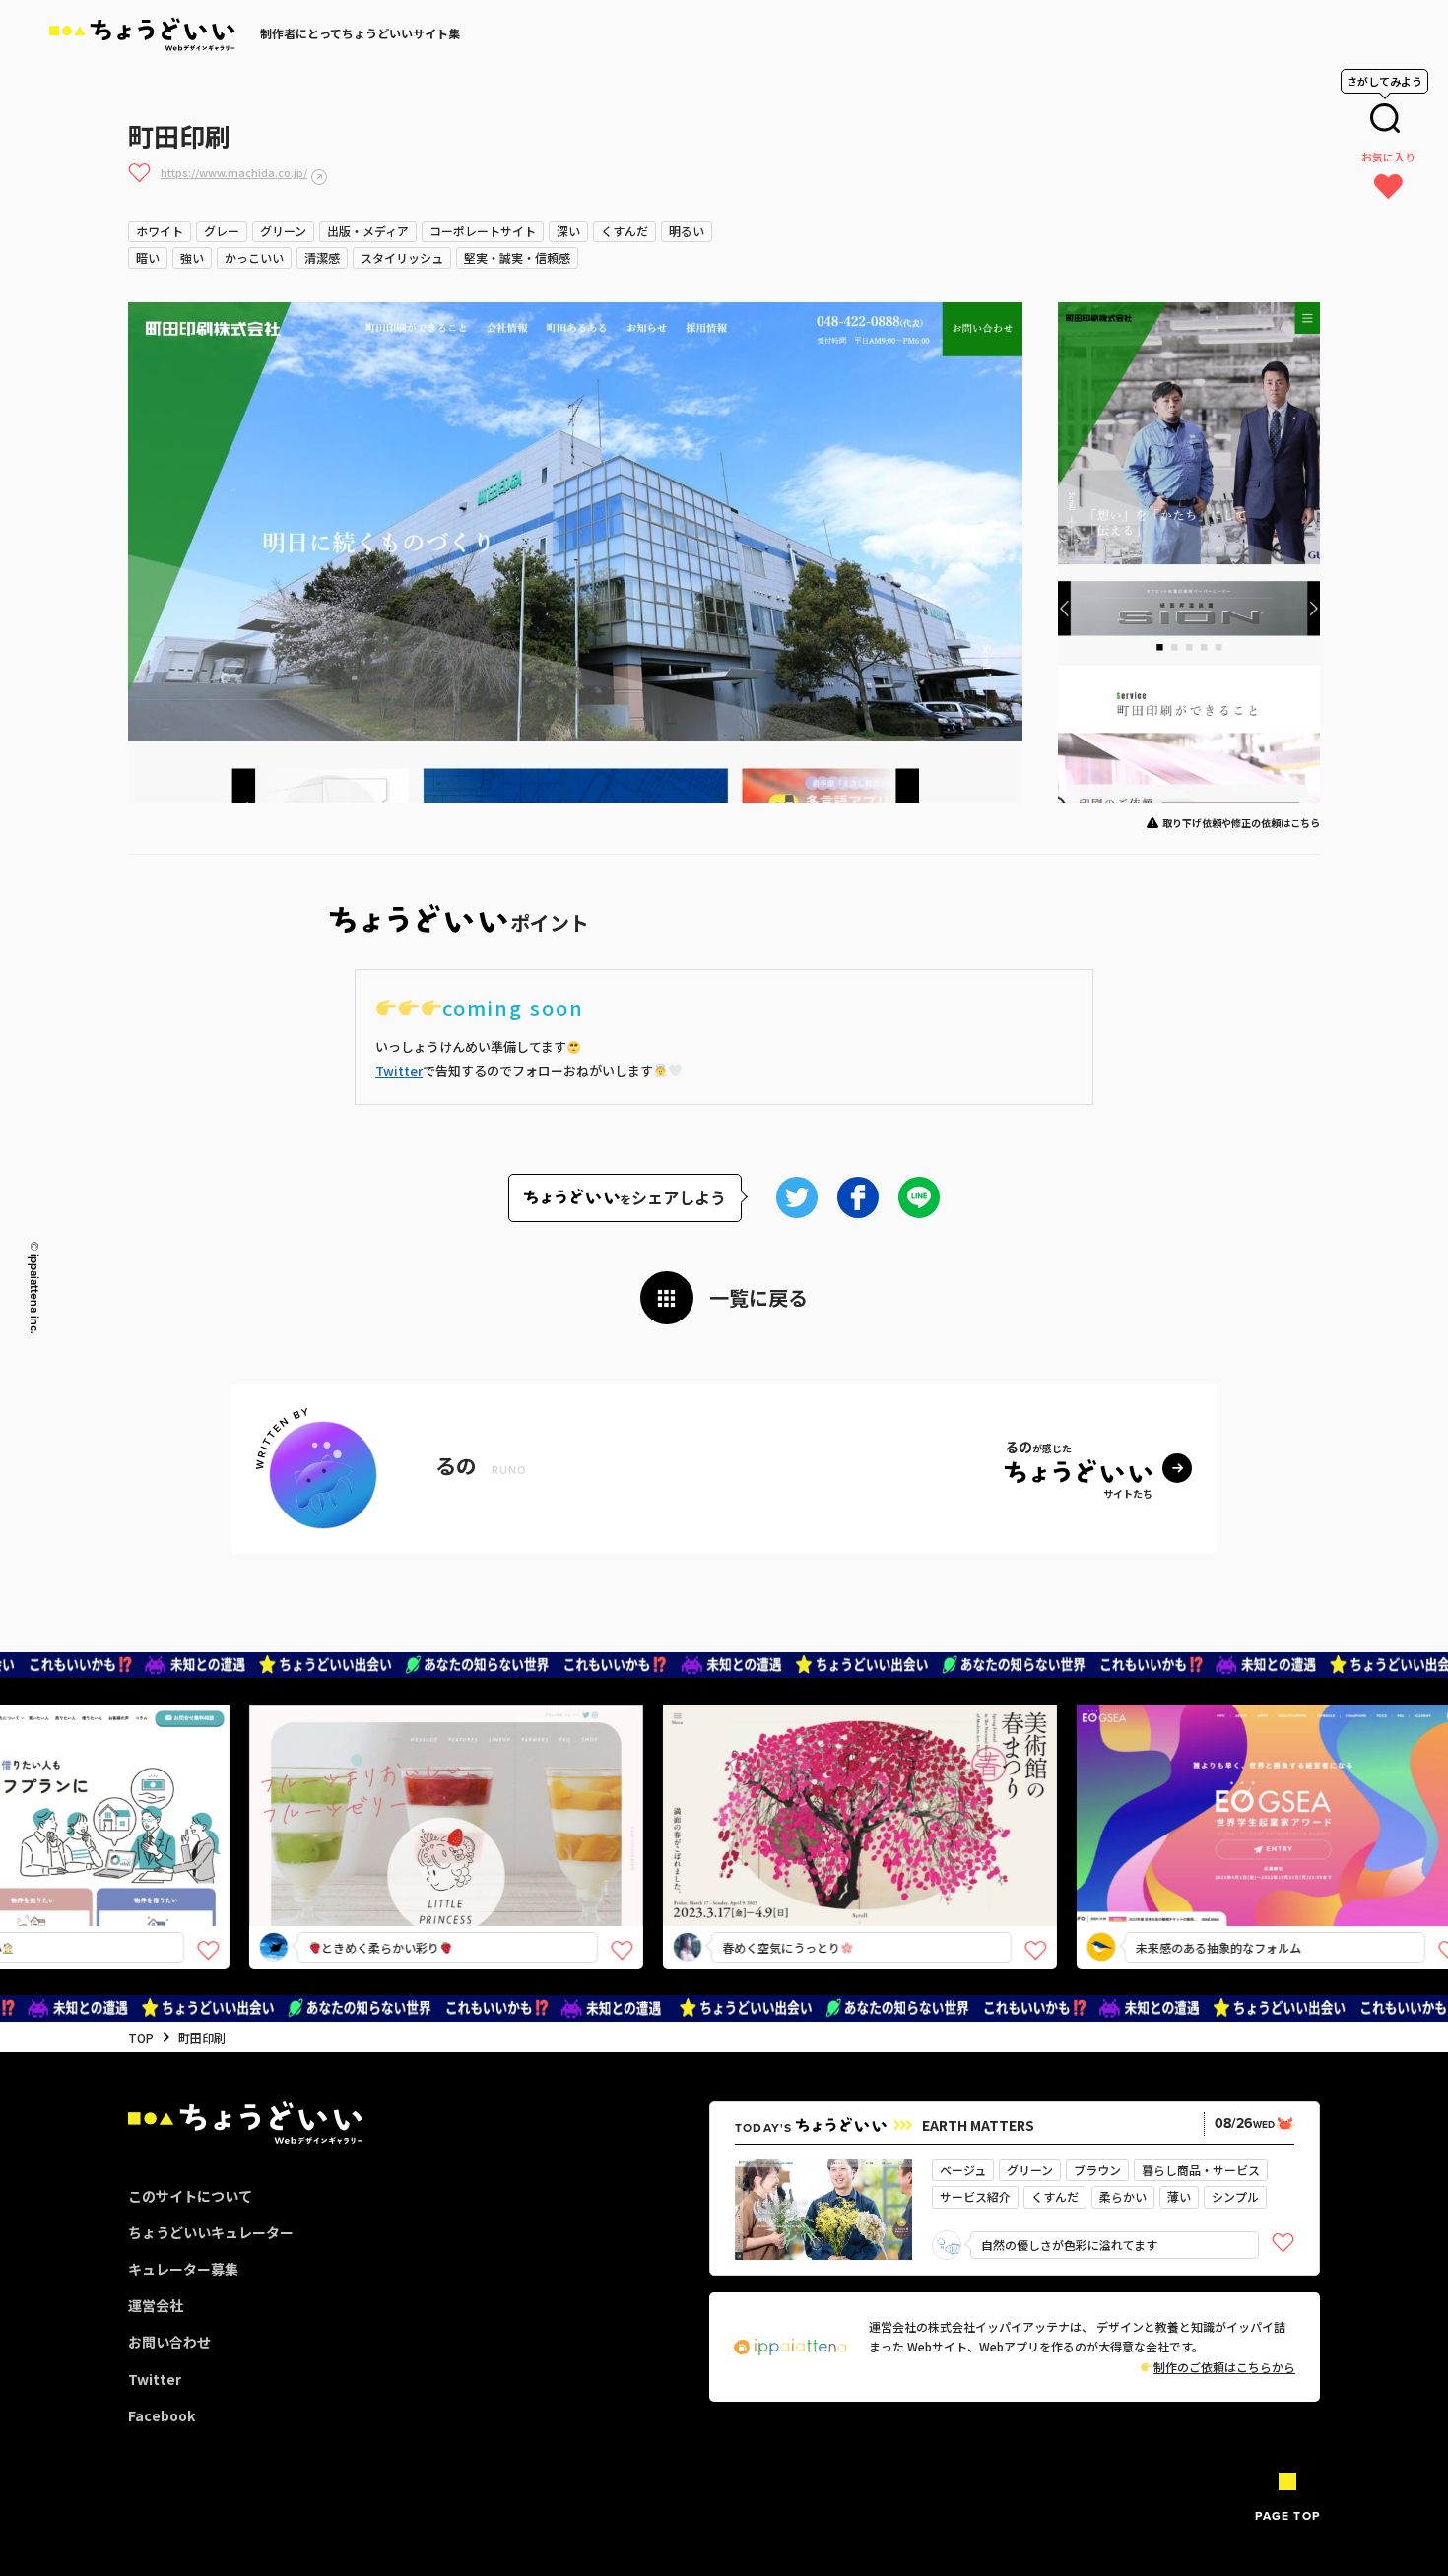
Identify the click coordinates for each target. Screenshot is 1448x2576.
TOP (141, 2038)
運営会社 (156, 2305)
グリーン (283, 231)
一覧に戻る (758, 1297)
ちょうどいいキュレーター (211, 2232)
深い (568, 231)
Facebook (162, 2415)
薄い (1179, 2196)
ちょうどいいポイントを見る (381, 1787)
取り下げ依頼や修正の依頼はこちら (1241, 823)
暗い (148, 258)
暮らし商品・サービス (1201, 2170)
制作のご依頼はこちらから (1224, 2367)
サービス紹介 (975, 2196)
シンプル (1235, 2196)
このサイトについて (190, 2196)
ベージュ (963, 2170)
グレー (222, 231)
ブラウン (1097, 2170)
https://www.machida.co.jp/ (234, 172)
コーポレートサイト (483, 231)
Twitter (399, 1071)
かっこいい (254, 258)
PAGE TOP (1287, 2515)
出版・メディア (368, 231)
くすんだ (625, 231)
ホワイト (160, 231)
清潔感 (322, 258)
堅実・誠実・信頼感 (517, 258)
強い (192, 258)
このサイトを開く (373, 1850)
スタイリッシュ (402, 258)
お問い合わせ (169, 2342)
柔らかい (1123, 2196)
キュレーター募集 (183, 2269)
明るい (687, 231)
